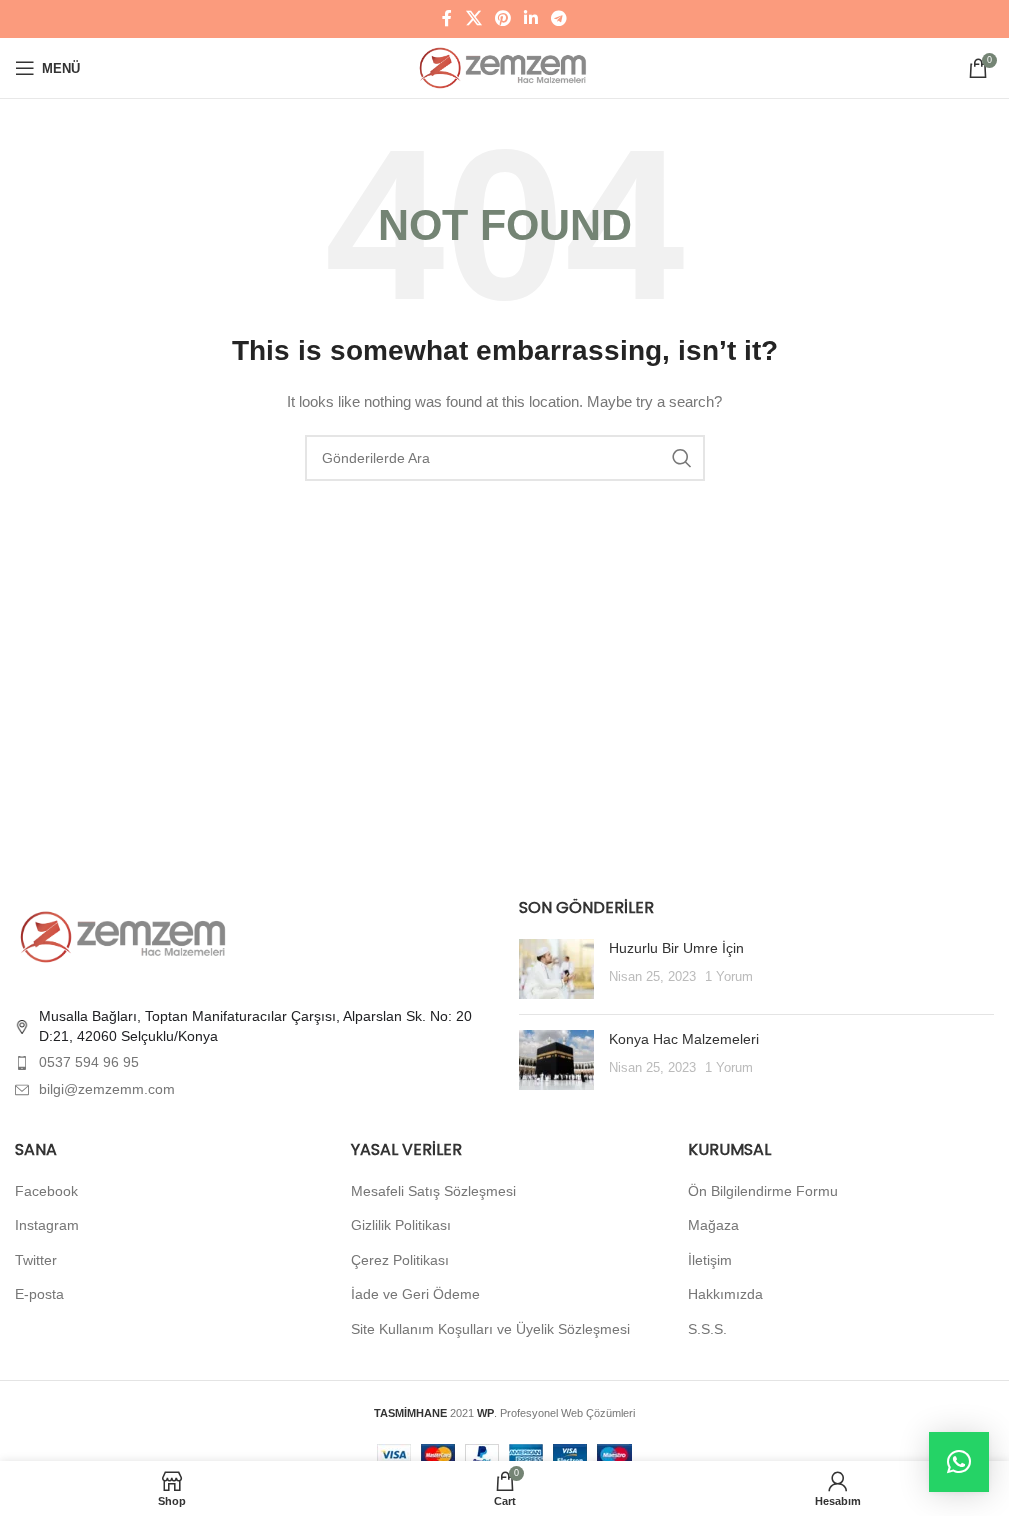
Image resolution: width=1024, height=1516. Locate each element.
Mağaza (713, 1225)
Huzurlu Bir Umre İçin (676, 948)
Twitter (36, 1260)
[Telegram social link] (559, 18)
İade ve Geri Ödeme (415, 1294)
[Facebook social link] (447, 18)
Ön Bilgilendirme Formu (763, 1191)
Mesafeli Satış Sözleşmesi (433, 1191)
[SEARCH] (682, 458)
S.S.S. (707, 1329)
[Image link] (125, 936)
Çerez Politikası (400, 1260)
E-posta (39, 1294)
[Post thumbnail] (556, 969)
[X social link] (473, 18)
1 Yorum (729, 977)
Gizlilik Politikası (401, 1225)
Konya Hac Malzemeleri (684, 1039)
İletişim (710, 1260)
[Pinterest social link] (502, 18)
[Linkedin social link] (531, 18)
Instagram (47, 1225)
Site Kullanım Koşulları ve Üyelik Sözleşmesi (490, 1329)
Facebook (46, 1191)
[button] (959, 1462)
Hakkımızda (725, 1294)
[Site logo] (504, 67)
